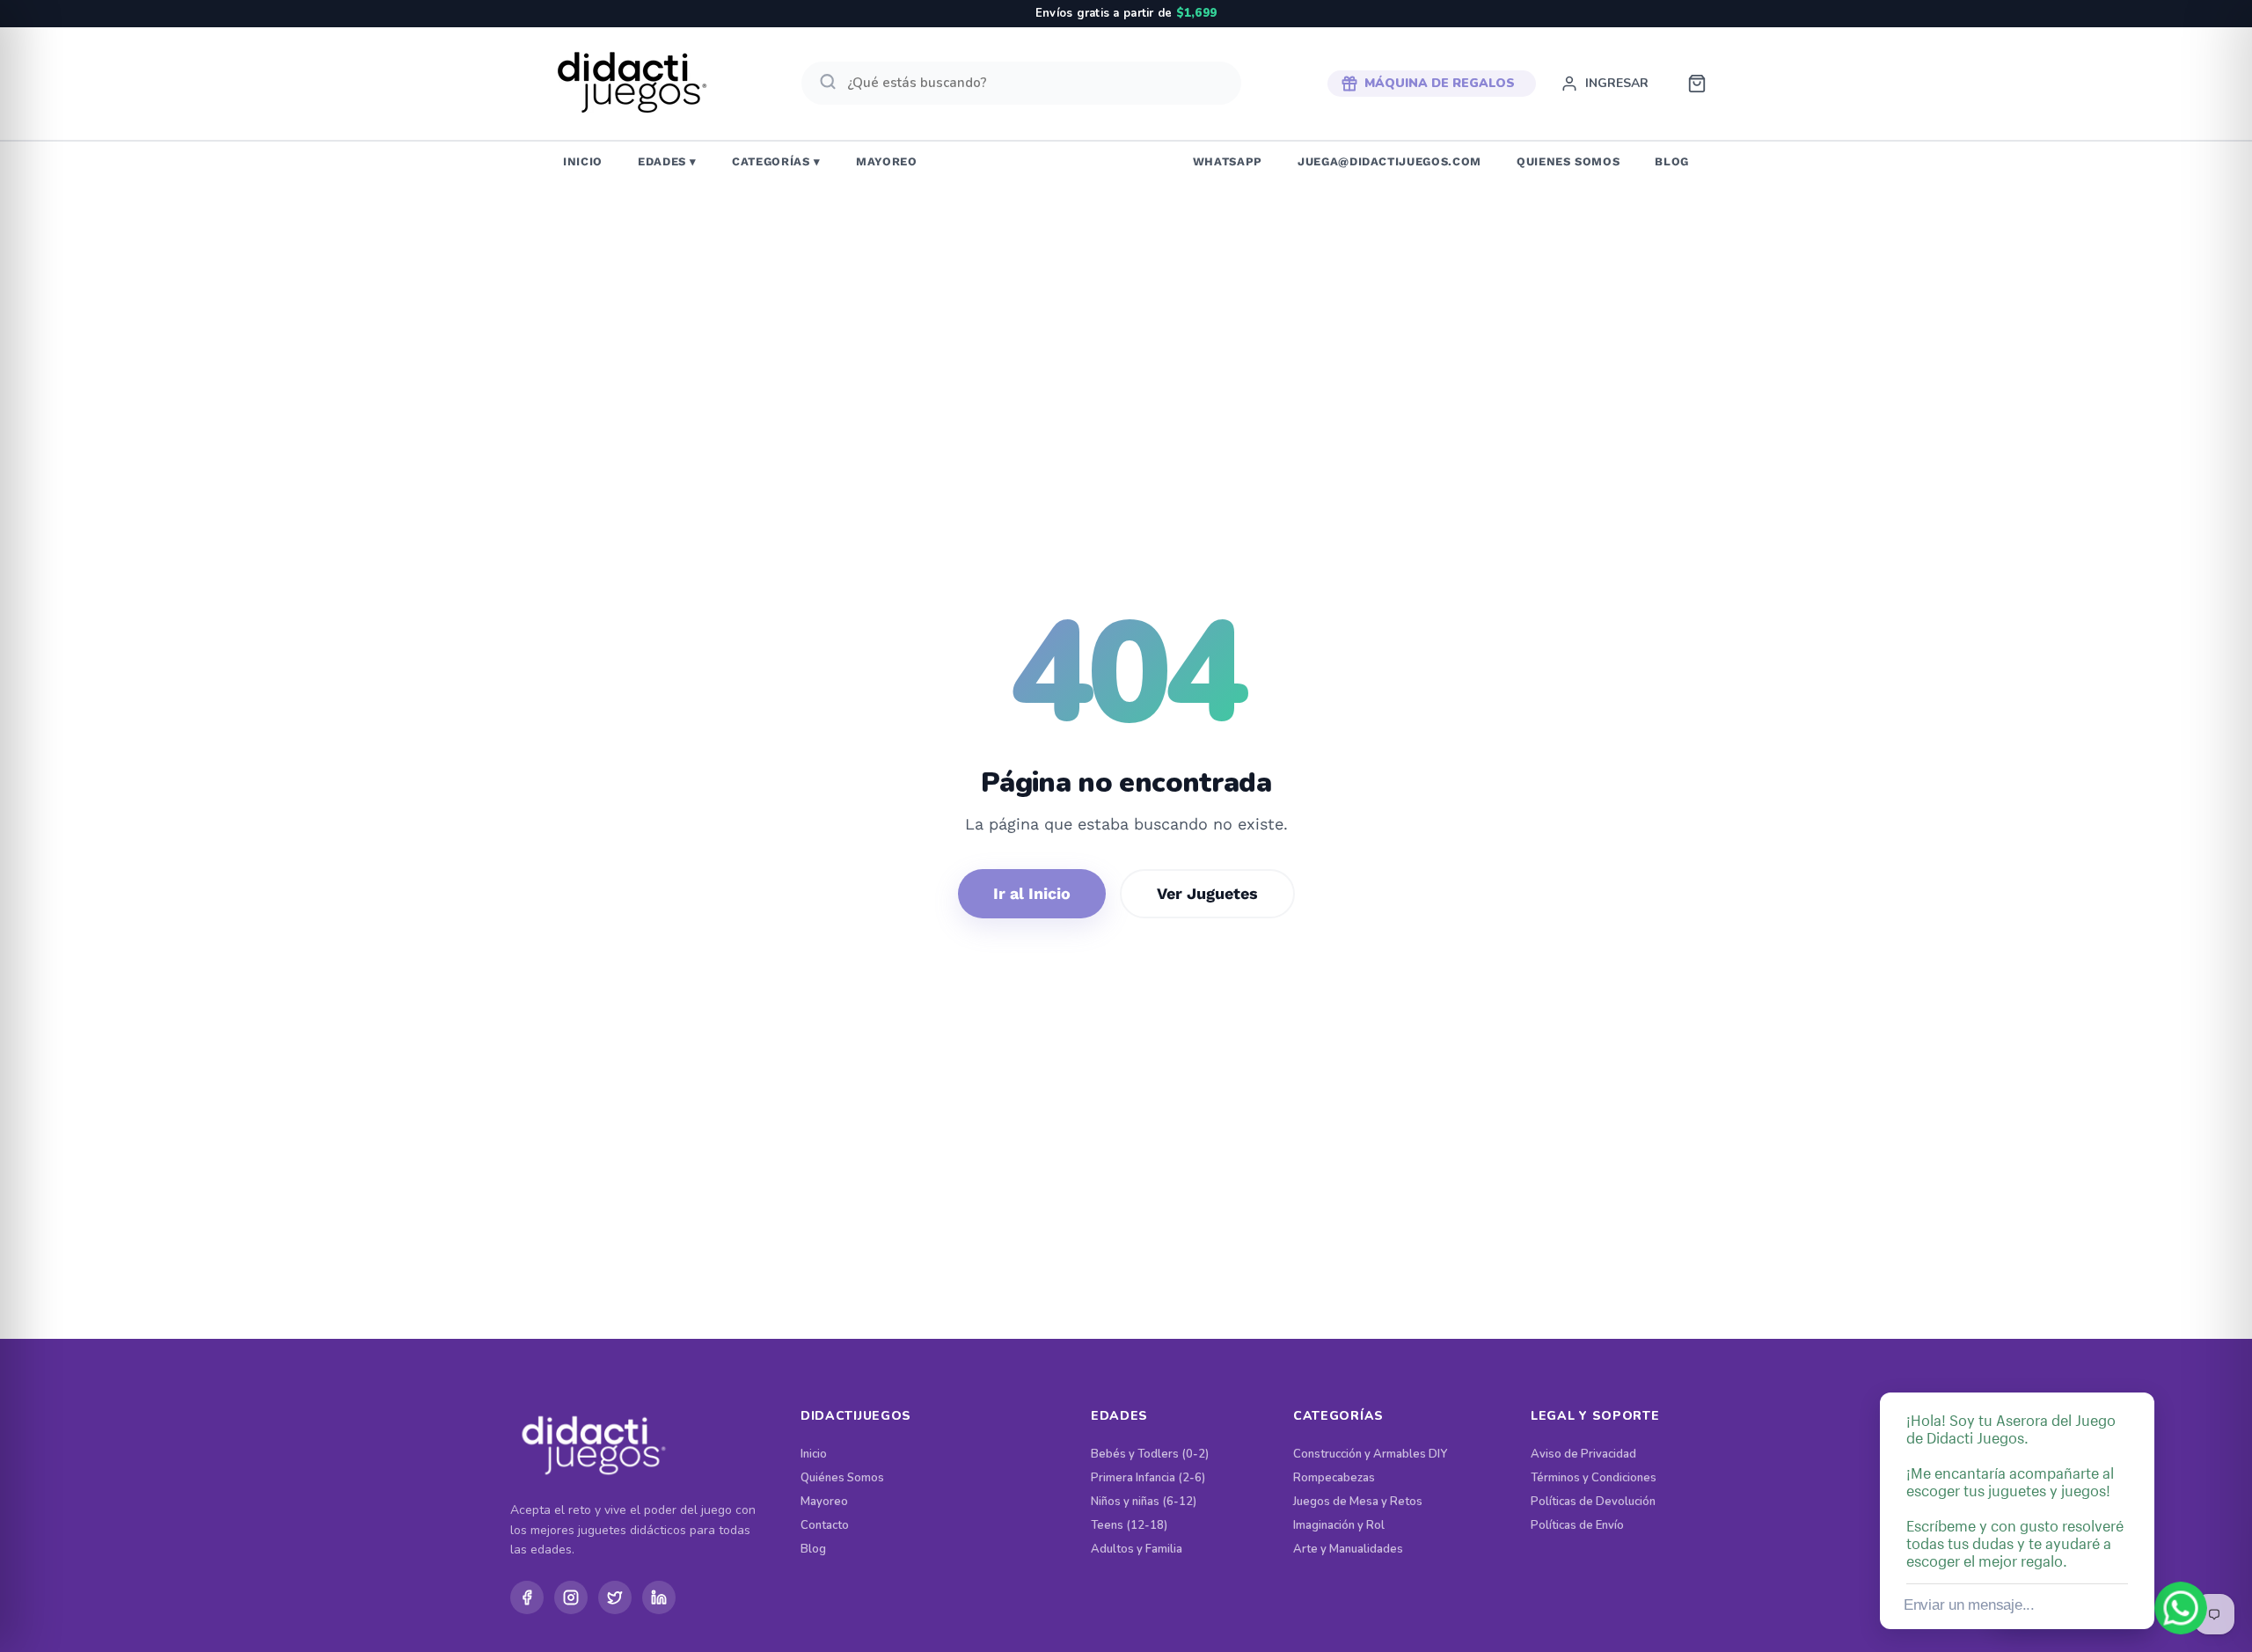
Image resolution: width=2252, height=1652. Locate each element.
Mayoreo (824, 1502)
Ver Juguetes (1207, 893)
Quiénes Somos (842, 1478)
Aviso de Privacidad (1583, 1455)
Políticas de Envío (1577, 1526)
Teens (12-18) (1129, 1526)
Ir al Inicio (1032, 893)
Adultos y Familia (1137, 1550)
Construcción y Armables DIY (1370, 1455)
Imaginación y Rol (1339, 1526)
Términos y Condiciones (1594, 1478)
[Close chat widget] (2139, 1372)
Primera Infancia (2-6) (1148, 1478)
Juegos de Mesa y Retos (1358, 1502)
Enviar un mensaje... (1969, 1605)
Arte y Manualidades (1348, 1550)
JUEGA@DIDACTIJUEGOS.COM (1389, 161)
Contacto (825, 1526)
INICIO (583, 161)
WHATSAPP (1228, 161)
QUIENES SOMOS (1568, 161)
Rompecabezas (1334, 1478)
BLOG (1672, 161)
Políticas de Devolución (1593, 1502)
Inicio (814, 1455)
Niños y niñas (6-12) (1144, 1502)
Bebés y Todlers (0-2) (1150, 1455)
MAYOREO (887, 161)
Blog (813, 1550)
